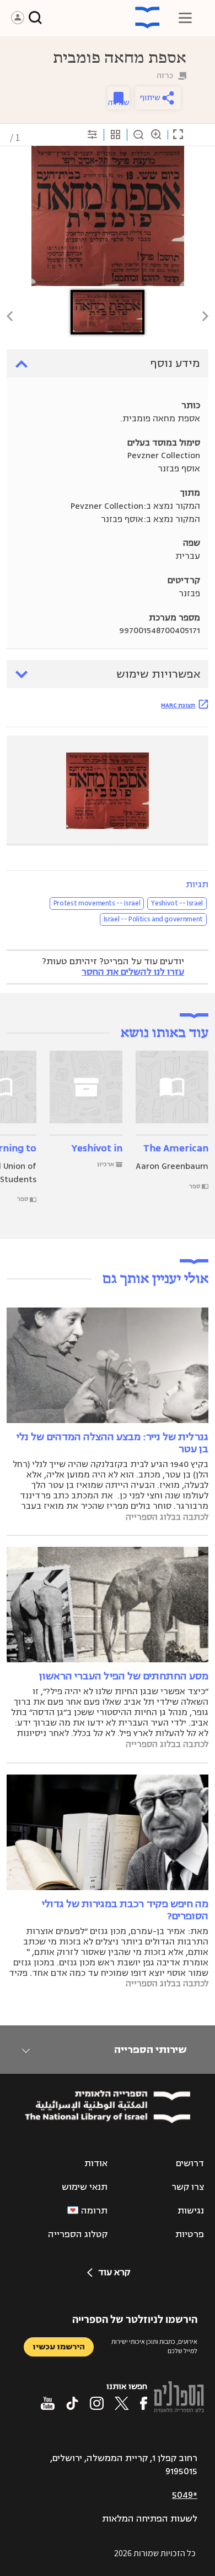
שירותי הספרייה (150, 2050)
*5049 (185, 2495)
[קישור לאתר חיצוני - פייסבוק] (144, 2403)
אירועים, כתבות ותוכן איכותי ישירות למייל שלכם (154, 2346)
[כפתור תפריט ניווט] (185, 18)
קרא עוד (114, 2272)
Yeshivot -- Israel (177, 903)
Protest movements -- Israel (97, 903)
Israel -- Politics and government (153, 919)
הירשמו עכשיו (59, 2347)
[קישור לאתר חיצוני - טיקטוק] (72, 2403)
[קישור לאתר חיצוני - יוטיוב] (48, 2403)
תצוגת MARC (178, 705)
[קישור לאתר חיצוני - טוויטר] (122, 2403)
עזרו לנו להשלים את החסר (133, 972)
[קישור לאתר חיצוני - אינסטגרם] (97, 2403)
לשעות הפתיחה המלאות (150, 2519)
